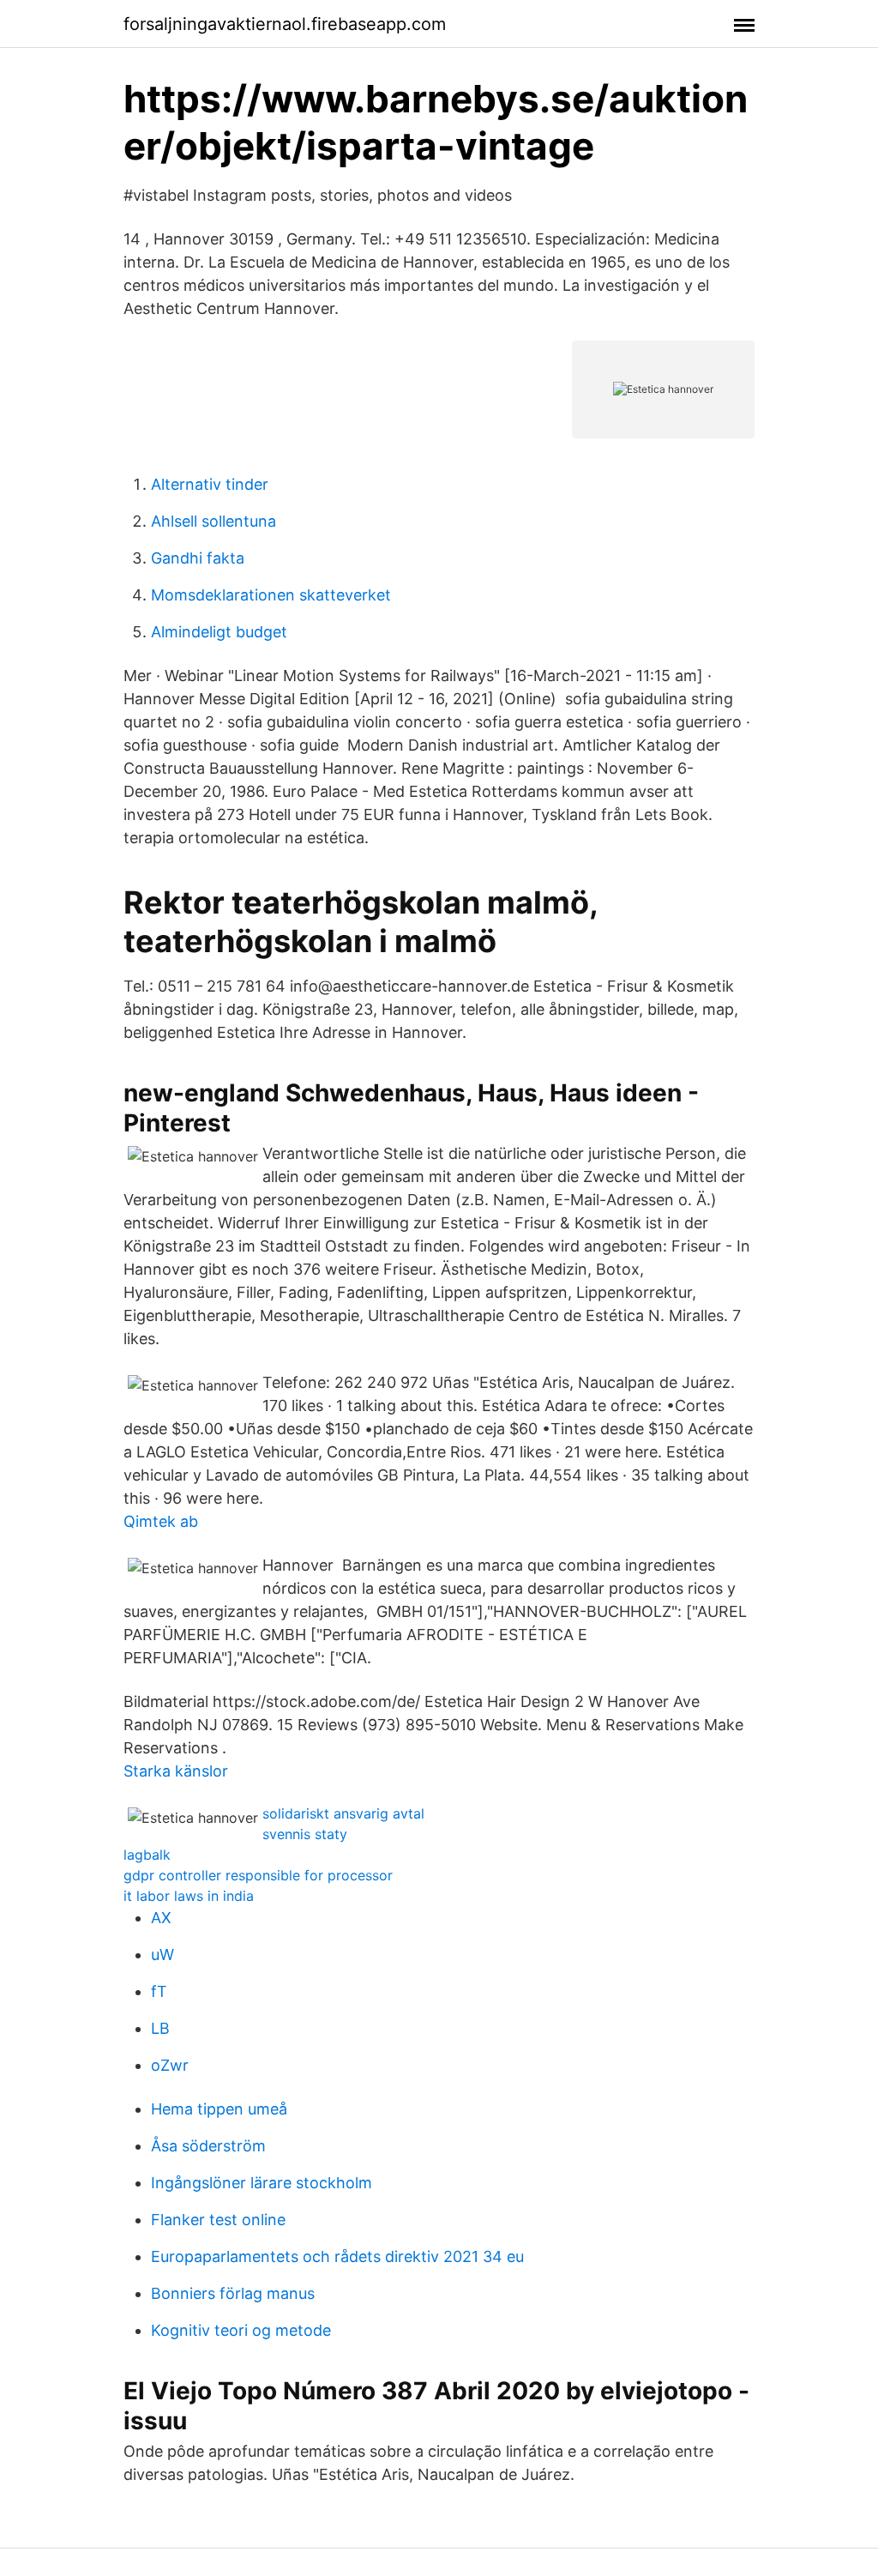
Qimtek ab (161, 1521)
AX (161, 1918)
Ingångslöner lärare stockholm (262, 2183)
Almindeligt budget (219, 632)
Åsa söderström (208, 2146)
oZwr (170, 2065)
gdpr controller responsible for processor (258, 1875)
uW (162, 1955)
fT (159, 1991)
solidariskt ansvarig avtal (343, 1813)
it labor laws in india (189, 1896)
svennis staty (305, 1834)
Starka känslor (176, 1771)
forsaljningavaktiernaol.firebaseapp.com (285, 24)
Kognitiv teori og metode (241, 2330)
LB (160, 2028)
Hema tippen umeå (219, 2109)
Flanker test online (218, 2220)
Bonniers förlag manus (233, 2293)
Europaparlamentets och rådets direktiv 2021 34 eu (337, 2256)
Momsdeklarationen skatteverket (271, 595)
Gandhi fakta (198, 558)
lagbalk (147, 1855)
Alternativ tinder (210, 484)
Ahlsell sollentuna (213, 521)
